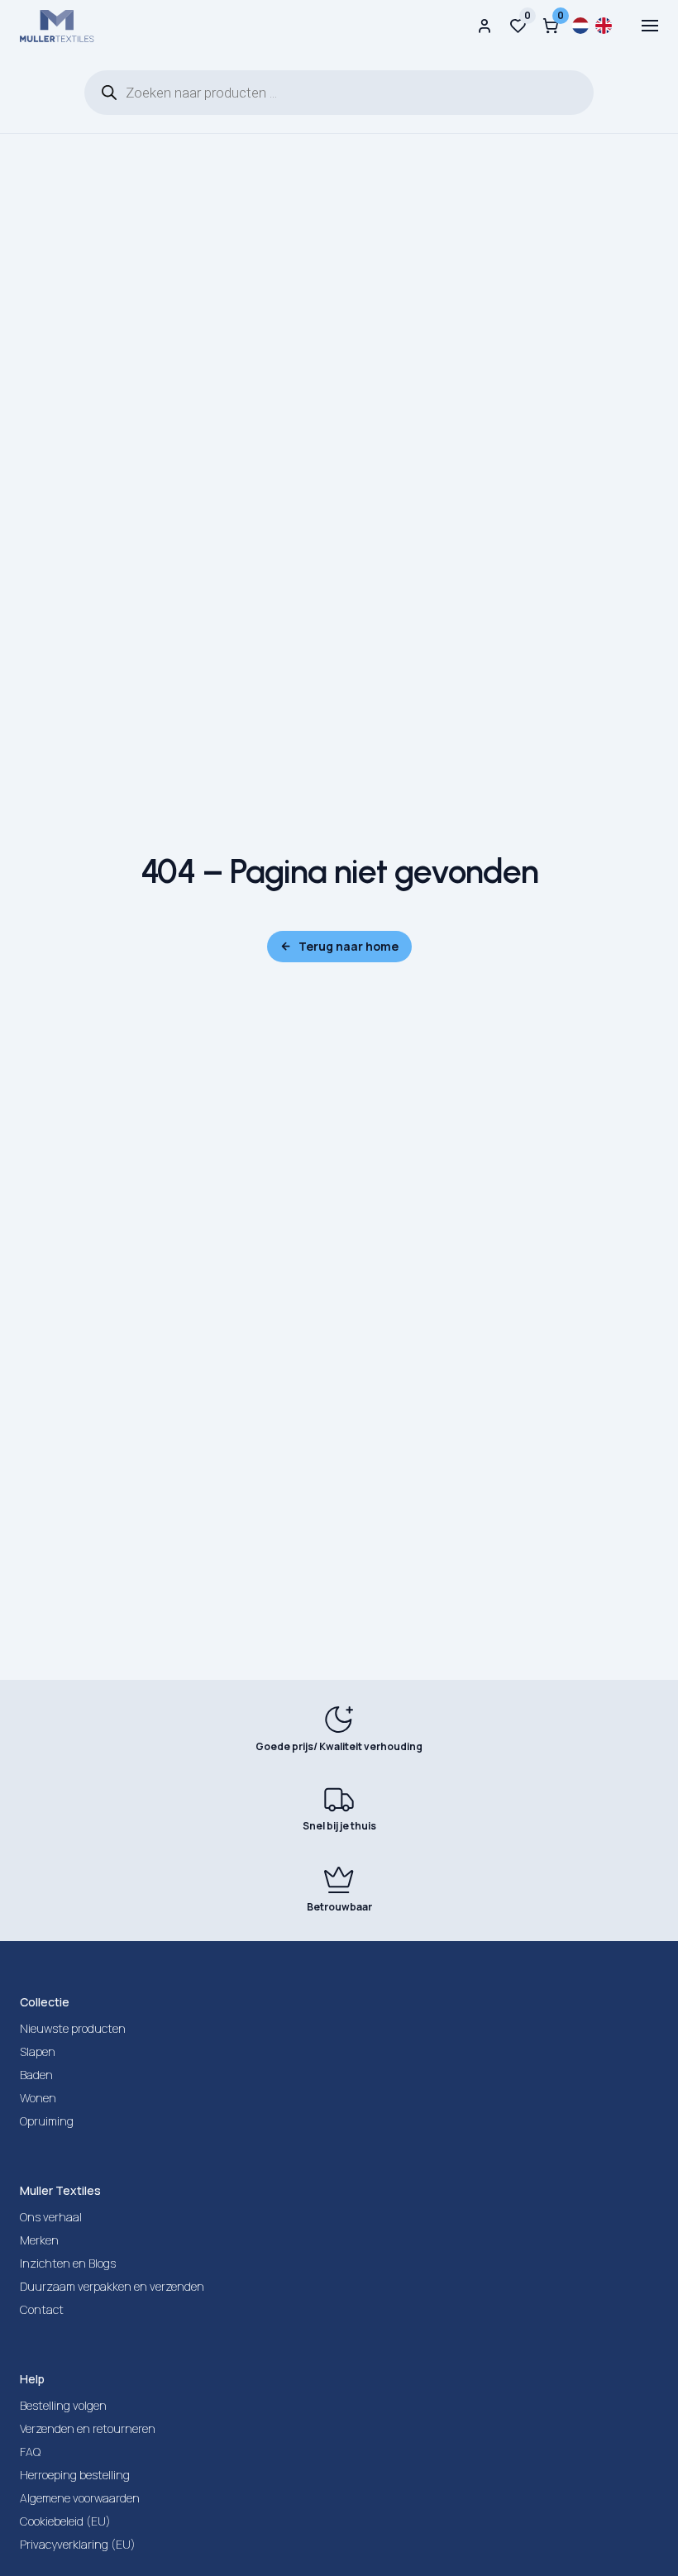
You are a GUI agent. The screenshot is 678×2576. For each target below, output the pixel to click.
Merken (39, 2240)
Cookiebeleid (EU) (65, 2521)
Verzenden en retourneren (88, 2428)
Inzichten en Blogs (68, 2263)
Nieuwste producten (73, 2028)
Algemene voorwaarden (80, 2498)
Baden (36, 2075)
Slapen (38, 2051)
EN (604, 26)
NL (580, 26)
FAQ (30, 2452)
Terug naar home (349, 946)
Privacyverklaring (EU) (78, 2544)
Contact (42, 2309)
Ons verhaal (51, 2217)
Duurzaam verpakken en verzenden (112, 2286)
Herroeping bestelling (75, 2475)
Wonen (38, 2098)
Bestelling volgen (63, 2405)
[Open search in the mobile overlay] (339, 93)
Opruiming (47, 2121)
